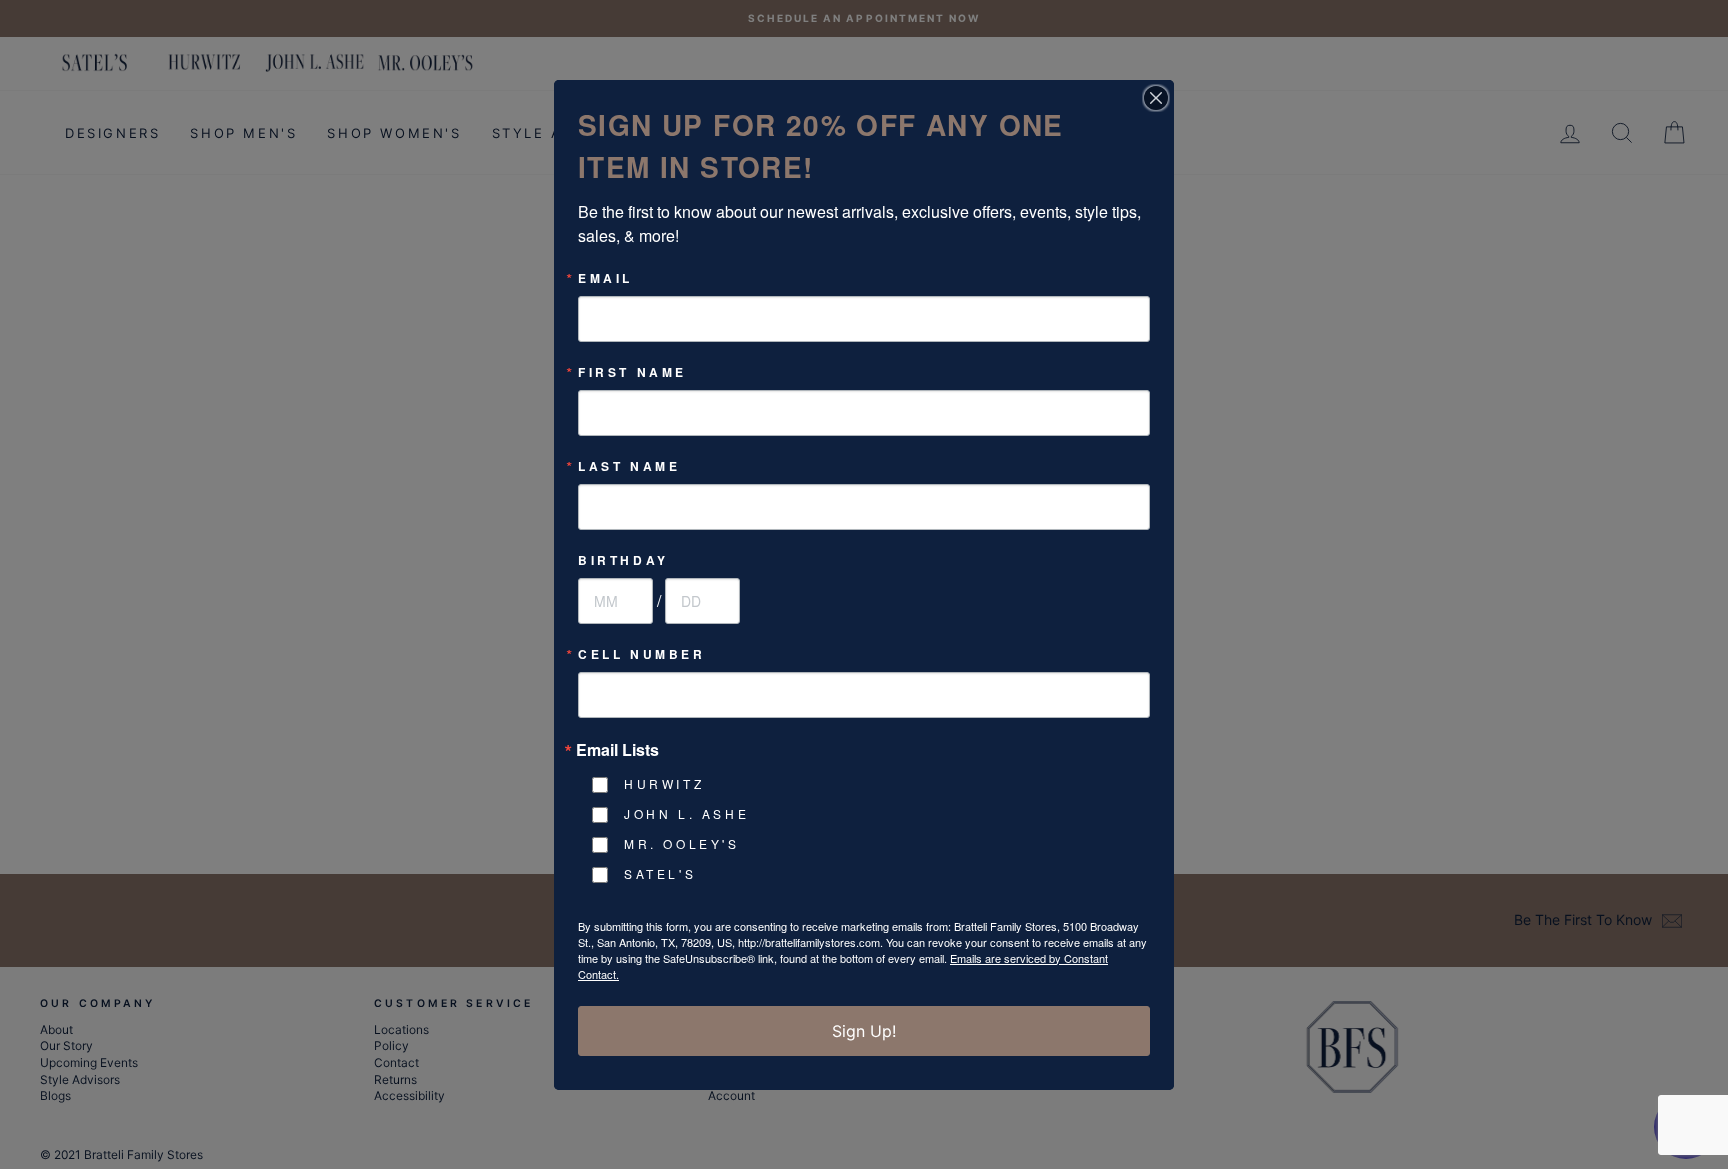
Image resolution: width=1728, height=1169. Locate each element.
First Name (632, 372)
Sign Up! (864, 1031)
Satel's (660, 873)
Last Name (629, 466)
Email (605, 278)
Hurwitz (664, 783)
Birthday (623, 560)
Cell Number (642, 654)
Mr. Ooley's (682, 843)
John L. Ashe (686, 813)
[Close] (1156, 98)
